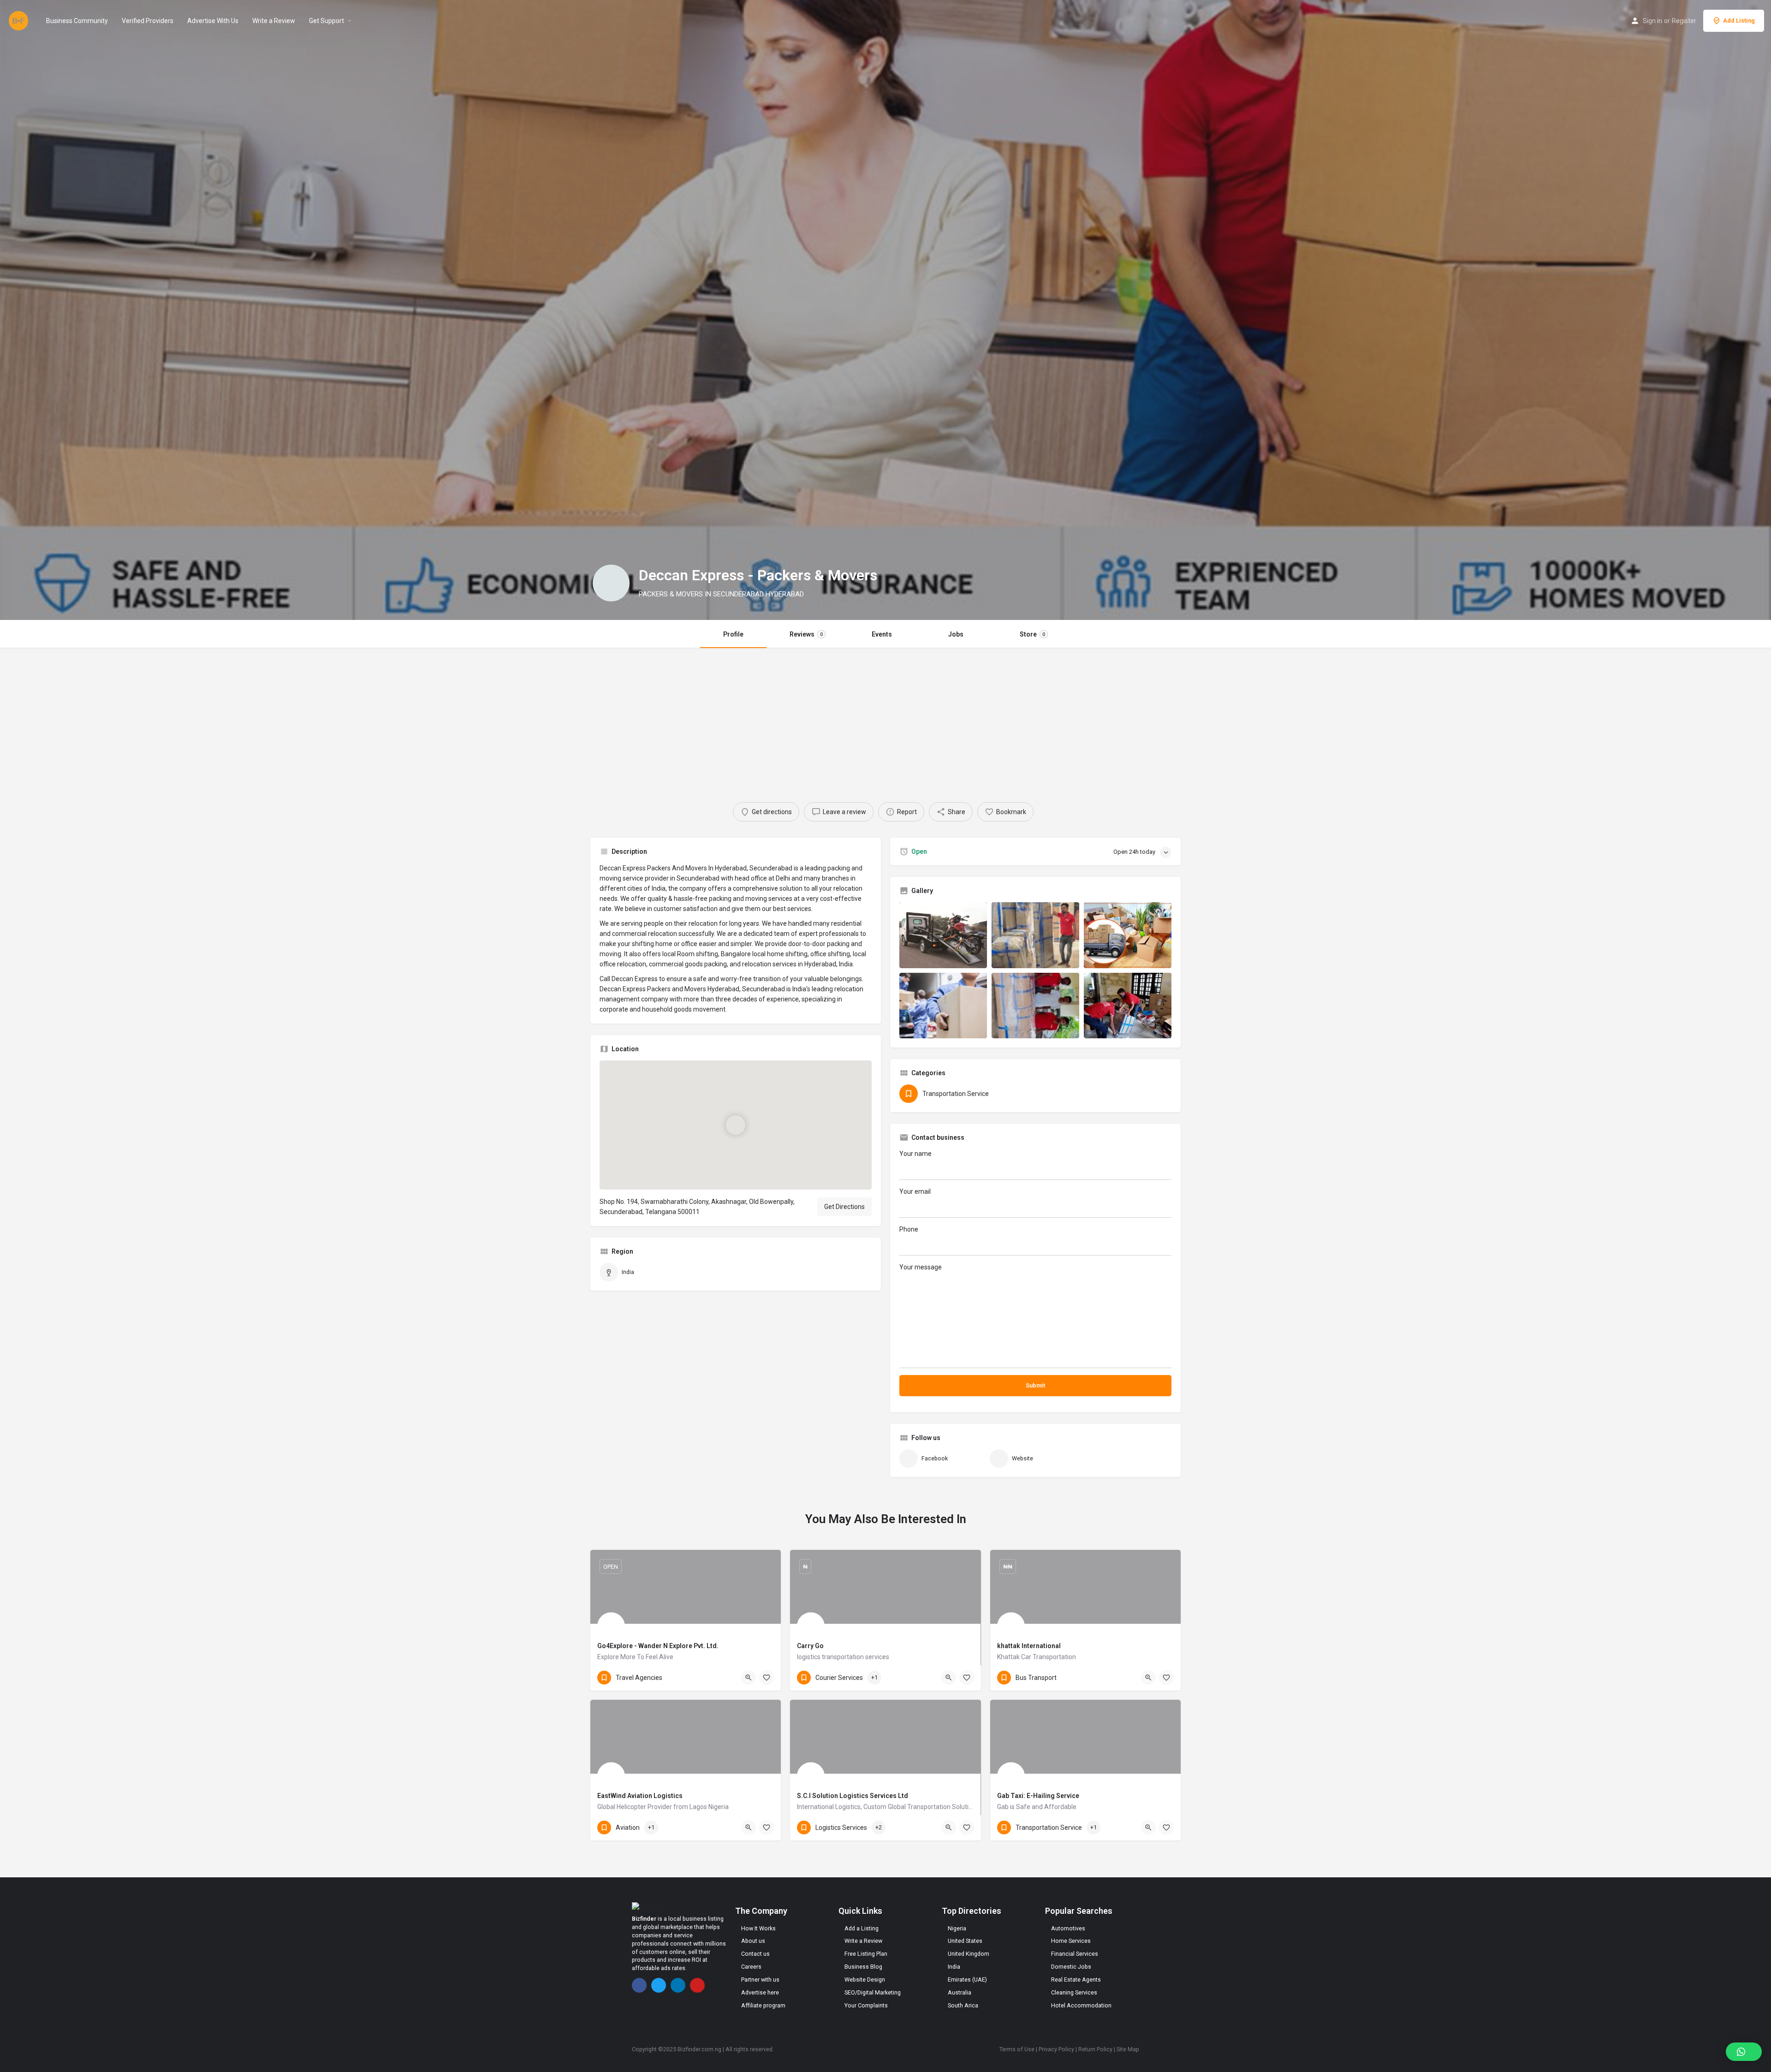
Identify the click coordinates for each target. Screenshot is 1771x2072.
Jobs (956, 634)
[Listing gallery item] (943, 935)
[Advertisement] (885, 717)
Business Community (77, 21)
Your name (915, 1154)
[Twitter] (659, 1985)
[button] (1744, 2052)
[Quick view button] (749, 1678)
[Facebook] (639, 1985)
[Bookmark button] (767, 1678)
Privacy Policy (1056, 2049)
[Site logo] (20, 20)
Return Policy (1095, 2049)
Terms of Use (1017, 2049)
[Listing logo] (611, 583)
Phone (909, 1229)
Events (882, 634)
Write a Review (274, 21)
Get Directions (844, 1207)
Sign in (1652, 21)
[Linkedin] (678, 1985)
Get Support (327, 21)
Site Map (1128, 2049)
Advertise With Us (213, 21)
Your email (915, 1191)
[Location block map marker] (736, 1125)
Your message (921, 1267)
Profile (733, 634)
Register (1684, 21)
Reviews (806, 634)
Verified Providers (148, 21)
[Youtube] (697, 1985)
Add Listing (1739, 21)
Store (1032, 634)
